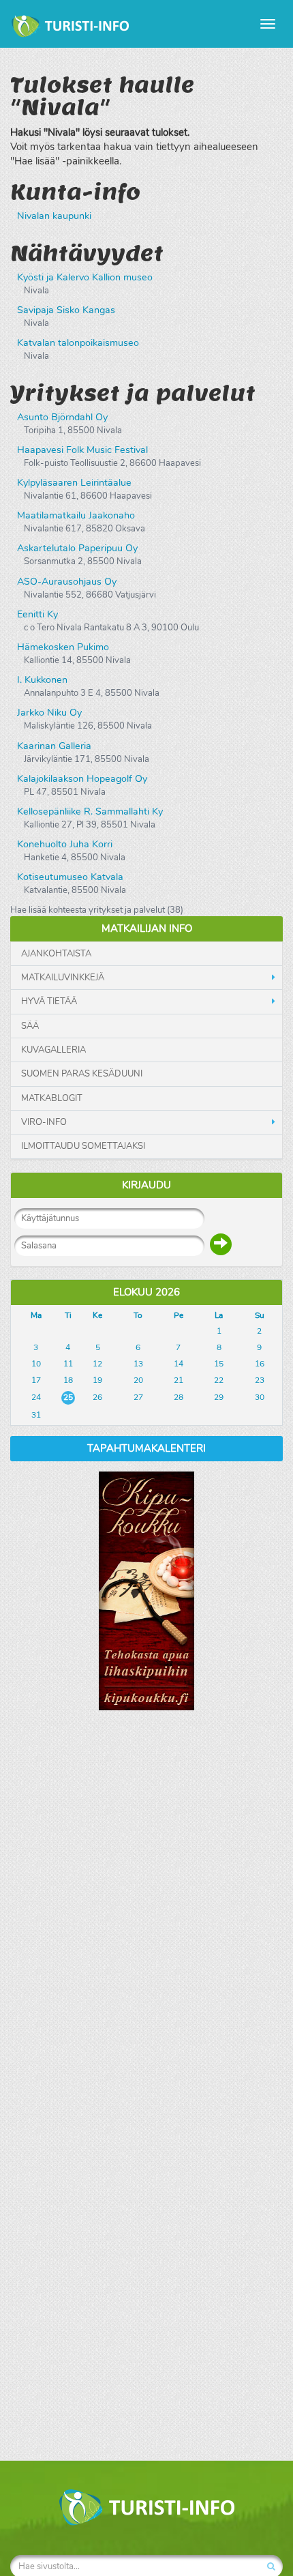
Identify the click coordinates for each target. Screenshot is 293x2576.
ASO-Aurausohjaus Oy (67, 582)
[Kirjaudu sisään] (221, 1244)
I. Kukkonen (42, 680)
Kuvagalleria (53, 1050)
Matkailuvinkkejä (63, 978)
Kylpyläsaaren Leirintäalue (74, 483)
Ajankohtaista (56, 954)
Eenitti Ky (37, 614)
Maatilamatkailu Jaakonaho (76, 515)
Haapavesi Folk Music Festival (82, 450)
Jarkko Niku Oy (49, 713)
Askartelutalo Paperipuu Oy (77, 548)
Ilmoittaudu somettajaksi (83, 1146)
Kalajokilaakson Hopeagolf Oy (82, 779)
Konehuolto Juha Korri (65, 844)
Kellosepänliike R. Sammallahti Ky (90, 811)
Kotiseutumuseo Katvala (70, 877)
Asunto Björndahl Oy (62, 417)
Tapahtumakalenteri (146, 1448)
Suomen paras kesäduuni (82, 1074)
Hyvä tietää (49, 1001)
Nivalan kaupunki (54, 216)
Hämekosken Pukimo (63, 647)
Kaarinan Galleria (54, 746)
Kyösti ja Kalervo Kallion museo (85, 277)
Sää (30, 1026)
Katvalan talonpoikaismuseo (78, 343)
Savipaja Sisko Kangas (66, 310)
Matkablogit (52, 1098)
